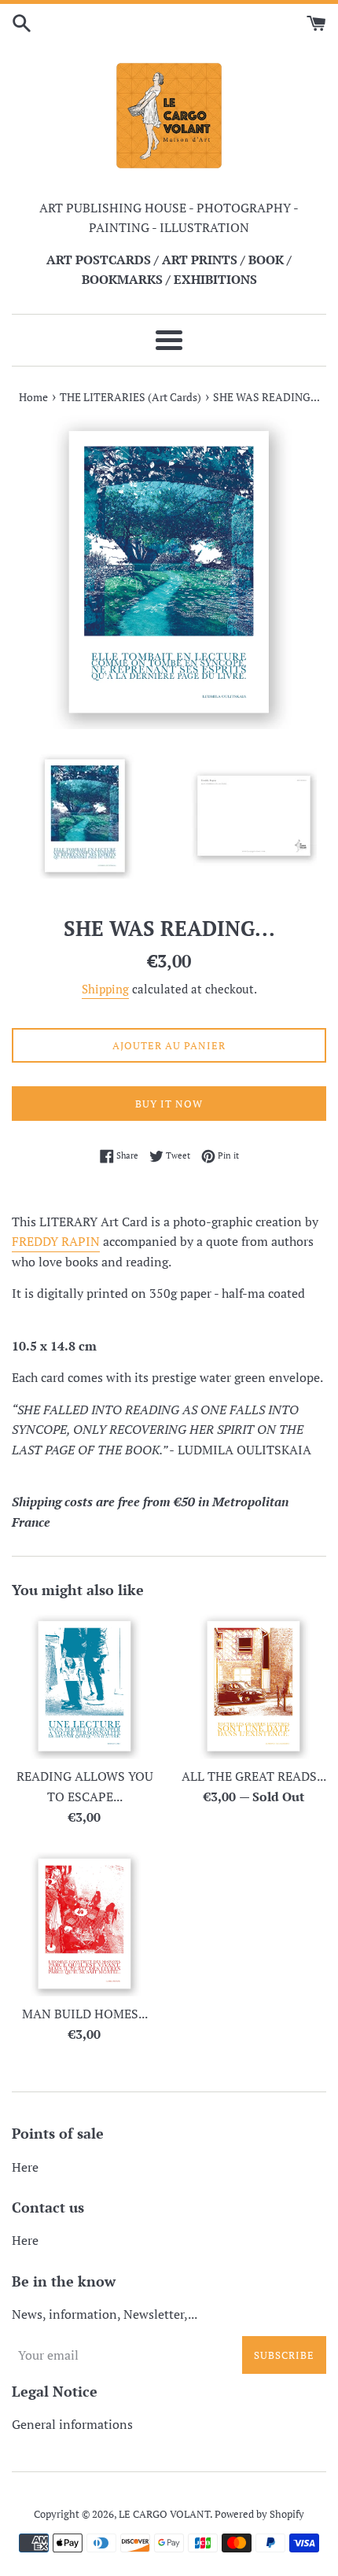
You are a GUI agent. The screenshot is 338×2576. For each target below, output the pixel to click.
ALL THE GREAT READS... (254, 1776)
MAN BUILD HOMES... (85, 2014)
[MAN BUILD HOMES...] (84, 1924)
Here (25, 2167)
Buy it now (169, 1104)
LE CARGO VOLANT (164, 2514)
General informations (72, 2424)
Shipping (105, 989)
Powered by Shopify (259, 2514)
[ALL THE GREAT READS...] (253, 1686)
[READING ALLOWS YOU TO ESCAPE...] (84, 1686)
